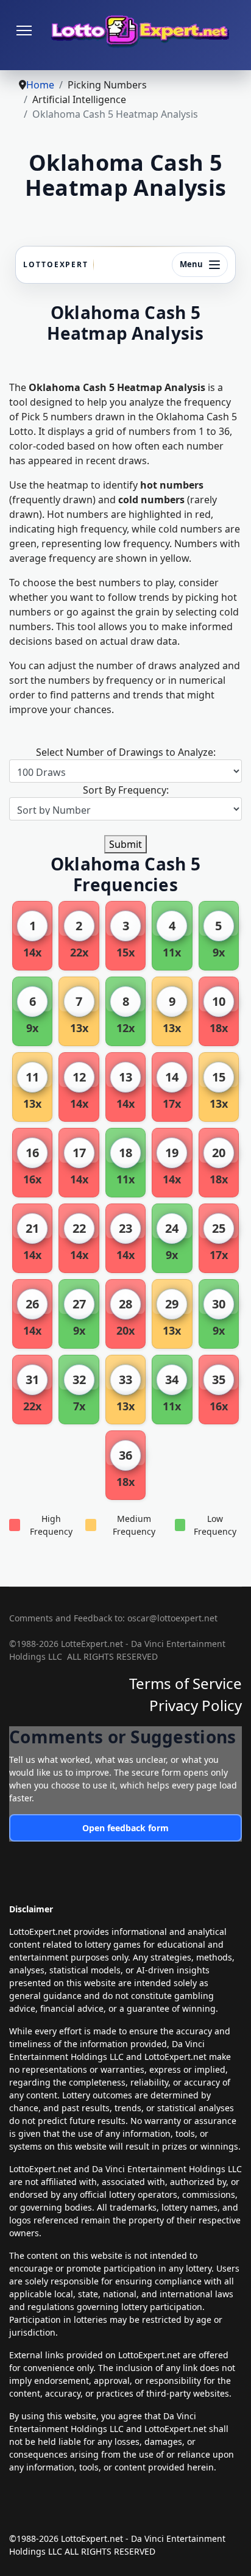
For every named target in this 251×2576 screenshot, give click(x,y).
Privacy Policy (196, 1705)
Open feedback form (125, 1828)
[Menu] (24, 30)
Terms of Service (186, 1683)
